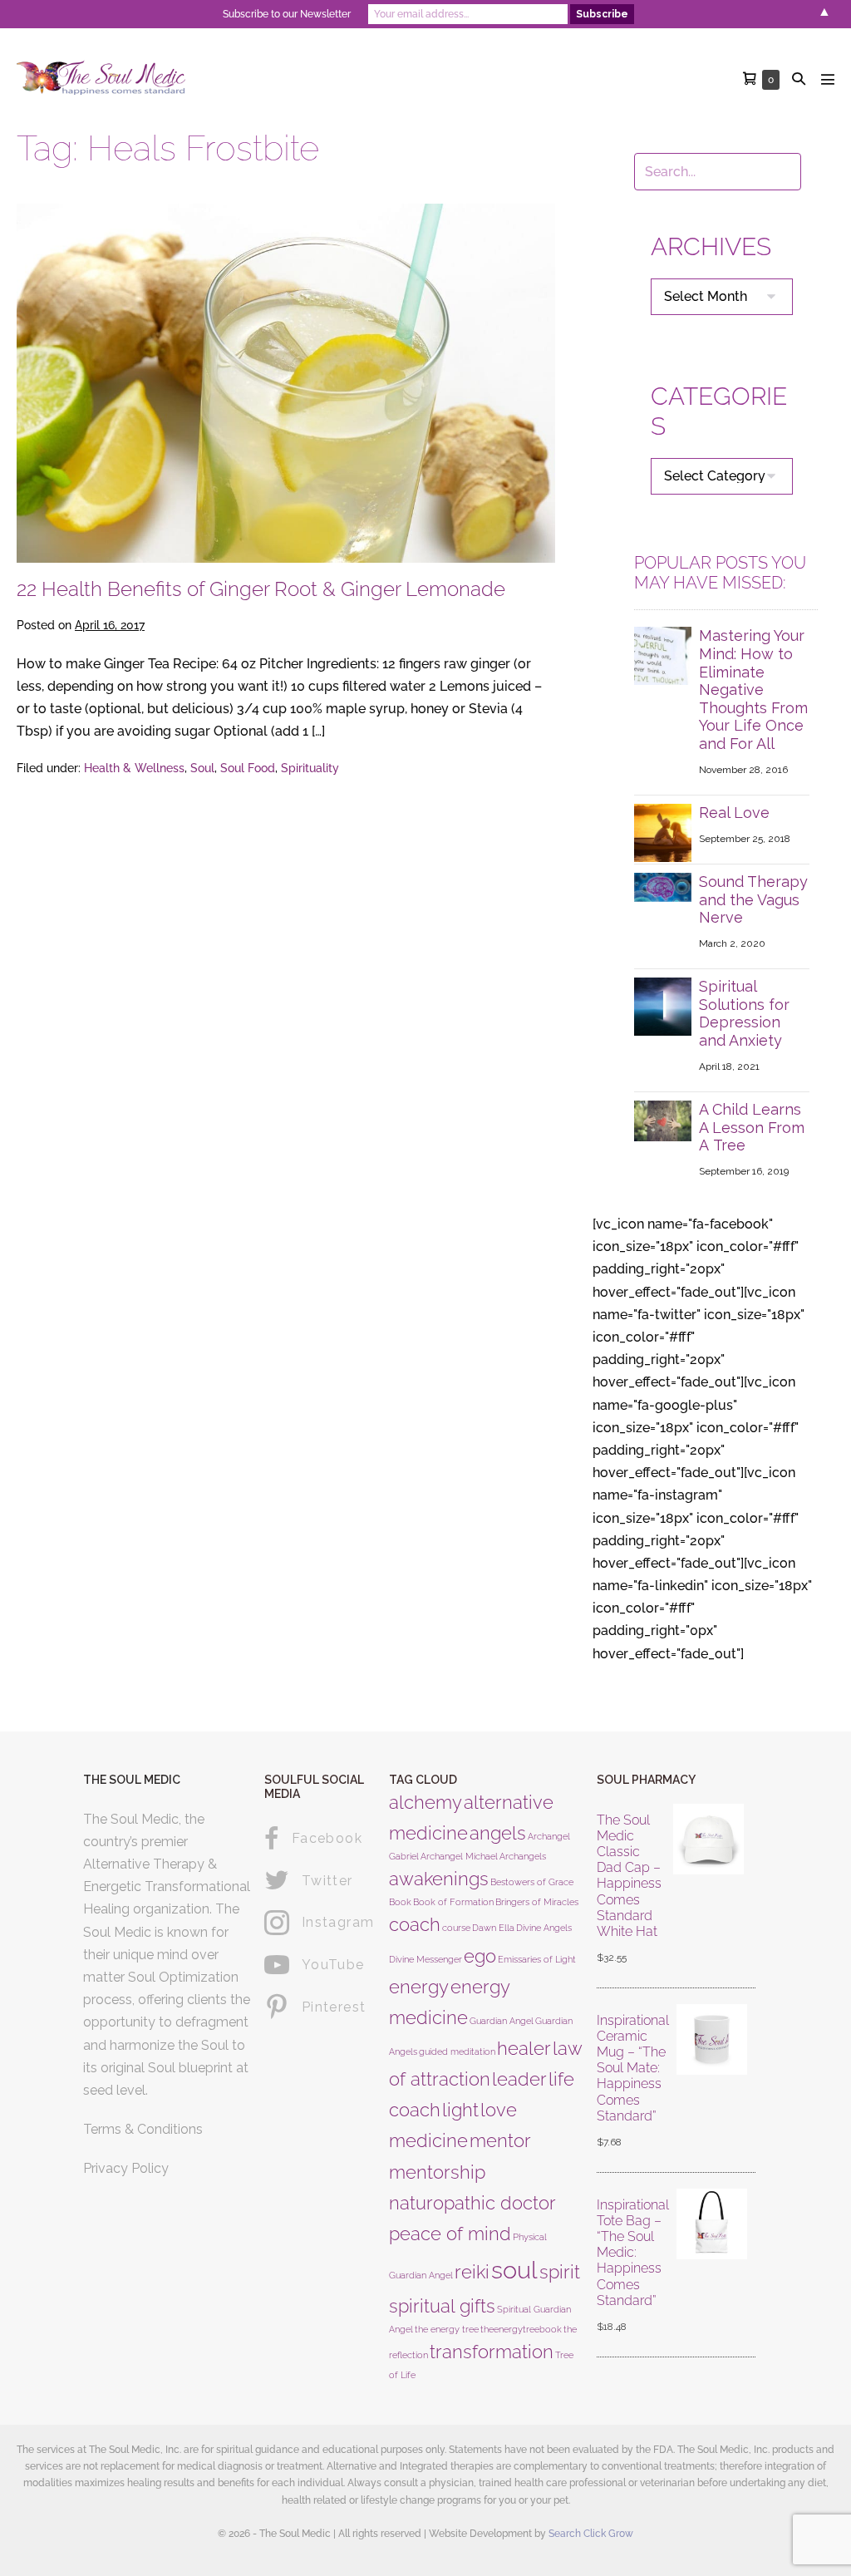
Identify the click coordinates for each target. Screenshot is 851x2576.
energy (419, 1987)
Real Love (734, 813)
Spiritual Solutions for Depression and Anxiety (744, 1013)
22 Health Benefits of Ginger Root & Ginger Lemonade (261, 589)
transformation (492, 2352)
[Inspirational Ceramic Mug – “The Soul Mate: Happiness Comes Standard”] (712, 2082)
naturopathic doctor (472, 2203)
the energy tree (447, 2329)
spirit (560, 2272)
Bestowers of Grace (532, 1882)
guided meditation (457, 2051)
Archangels (523, 1856)
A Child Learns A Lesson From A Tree (752, 1127)
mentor (500, 2140)
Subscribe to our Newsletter (287, 14)
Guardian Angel (502, 2021)
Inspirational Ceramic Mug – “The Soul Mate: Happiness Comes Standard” (633, 2068)
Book (400, 1902)
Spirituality (310, 768)
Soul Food (248, 768)
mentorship (437, 2172)
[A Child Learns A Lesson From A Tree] (663, 1120)
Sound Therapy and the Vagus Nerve (753, 899)
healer (524, 2048)
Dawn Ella (493, 1928)
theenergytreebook (521, 2329)
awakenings (439, 1879)
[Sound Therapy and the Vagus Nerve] (663, 887)
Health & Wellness (134, 768)
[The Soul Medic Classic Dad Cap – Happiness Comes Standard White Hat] (709, 1890)
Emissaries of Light (537, 1959)
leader (519, 2079)
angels (498, 1833)
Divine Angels (544, 1928)
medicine (428, 2140)
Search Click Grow (591, 2534)
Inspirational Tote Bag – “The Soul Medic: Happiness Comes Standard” (633, 2253)
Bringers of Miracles (537, 1902)
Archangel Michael (459, 1856)
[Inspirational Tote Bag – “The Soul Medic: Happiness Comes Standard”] (712, 2267)
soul (514, 2270)
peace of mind (450, 2234)
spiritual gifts (442, 2306)
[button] (799, 79)
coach (415, 1924)
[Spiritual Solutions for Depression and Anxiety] (663, 1005)
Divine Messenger (425, 1959)
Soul (202, 768)
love (499, 2110)
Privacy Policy (126, 2168)
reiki (472, 2272)
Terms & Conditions (143, 2129)
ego (480, 1956)
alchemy (425, 1802)
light (460, 2110)
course (456, 1928)
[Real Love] (663, 832)
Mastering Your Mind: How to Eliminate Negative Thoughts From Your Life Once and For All (753, 690)
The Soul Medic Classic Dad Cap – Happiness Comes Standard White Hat (629, 1876)
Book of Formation (453, 1902)
